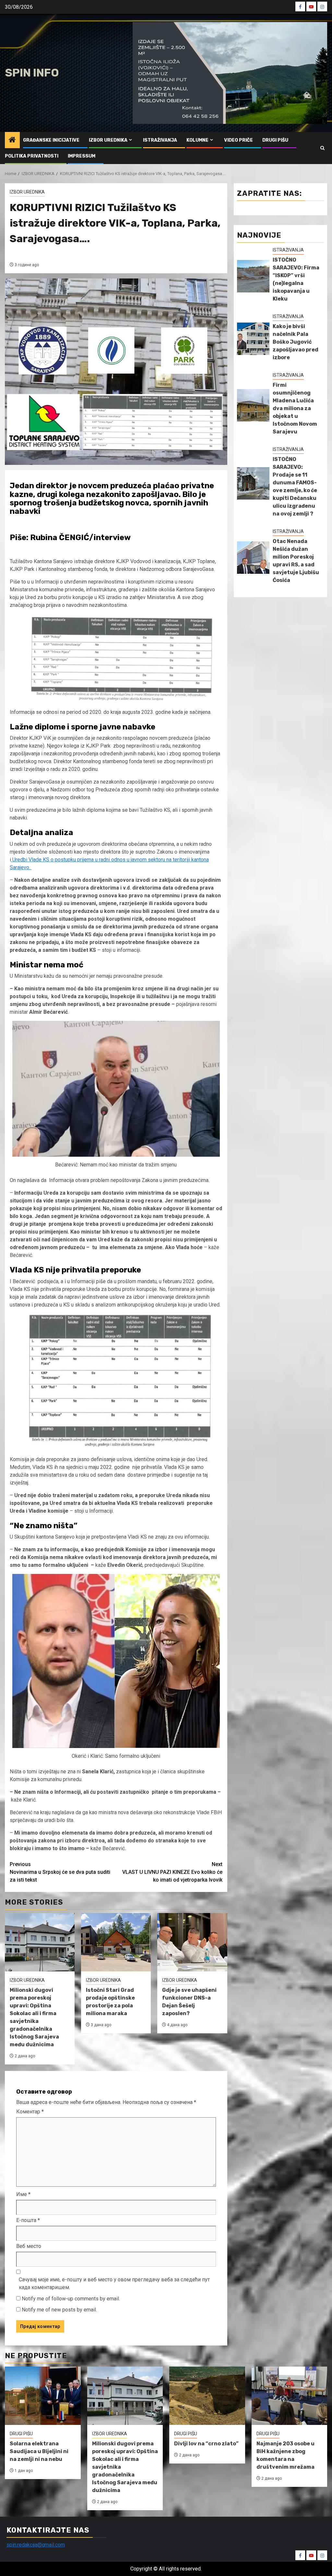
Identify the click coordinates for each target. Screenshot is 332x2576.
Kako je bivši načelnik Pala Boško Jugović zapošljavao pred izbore (296, 342)
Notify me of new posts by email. (59, 2310)
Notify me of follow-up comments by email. (71, 2299)
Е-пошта (28, 2220)
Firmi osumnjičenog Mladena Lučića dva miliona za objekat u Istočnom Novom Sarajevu (295, 408)
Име (23, 2194)
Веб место (29, 2246)
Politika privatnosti (32, 156)
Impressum (82, 156)
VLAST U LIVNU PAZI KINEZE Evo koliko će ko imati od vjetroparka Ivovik (172, 1872)
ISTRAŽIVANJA (160, 140)
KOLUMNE (197, 140)
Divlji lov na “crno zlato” (206, 2444)
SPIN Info (32, 73)
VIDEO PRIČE (238, 140)
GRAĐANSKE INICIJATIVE (51, 140)
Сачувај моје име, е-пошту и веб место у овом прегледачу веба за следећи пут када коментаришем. (114, 2283)
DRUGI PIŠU (275, 140)
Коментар (30, 2112)
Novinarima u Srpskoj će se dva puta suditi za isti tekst (60, 1872)
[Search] (322, 148)
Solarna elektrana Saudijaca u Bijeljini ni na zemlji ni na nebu (39, 2451)
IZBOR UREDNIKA (108, 140)
